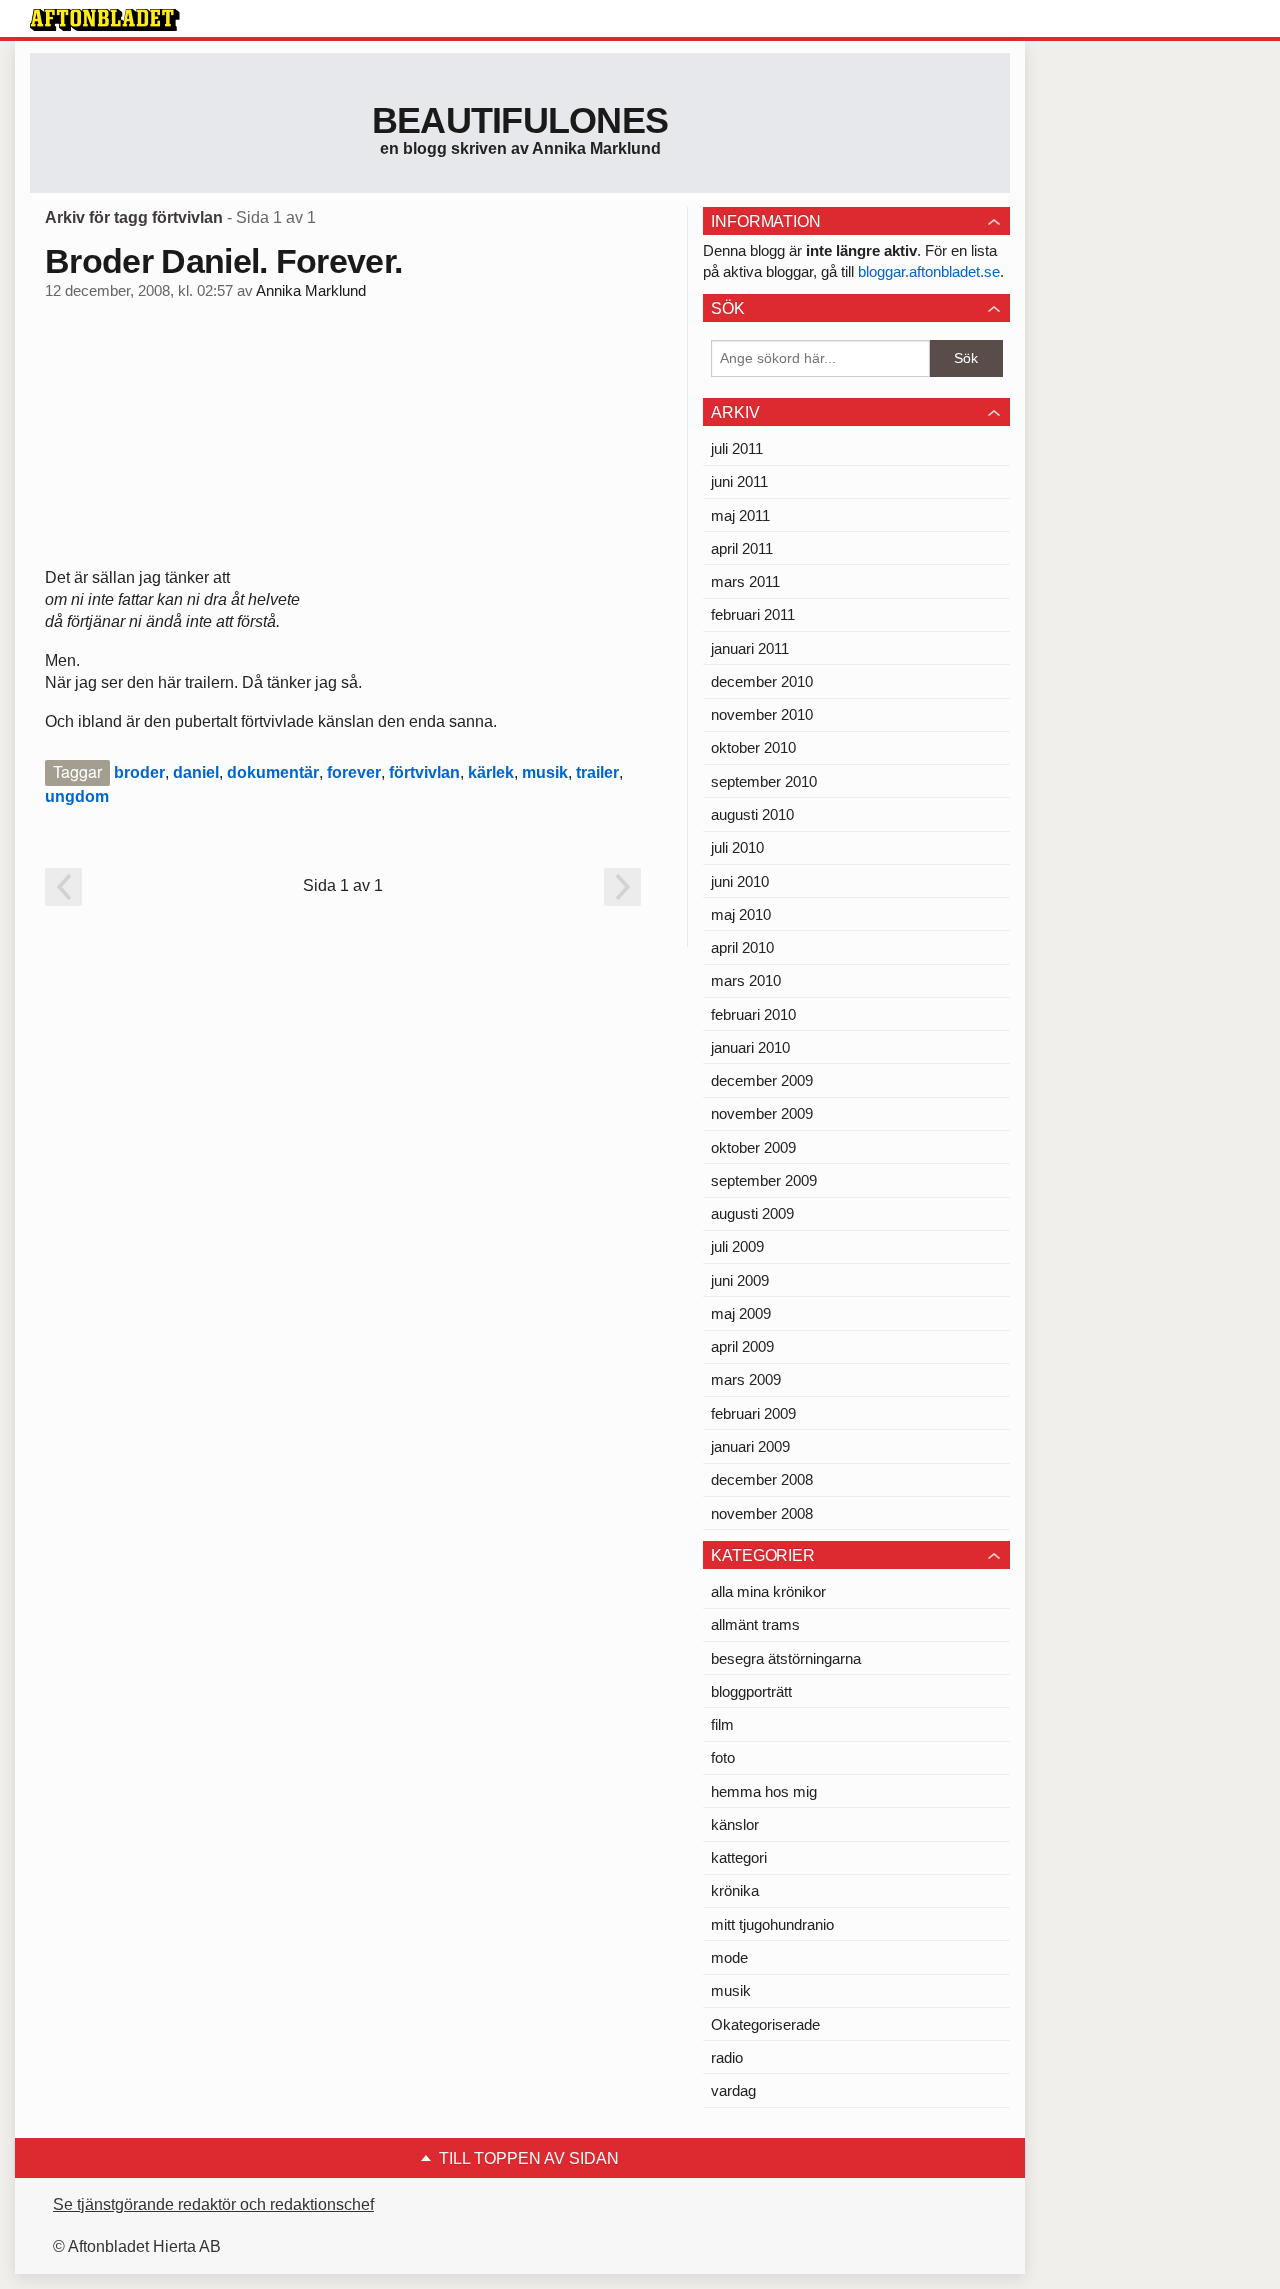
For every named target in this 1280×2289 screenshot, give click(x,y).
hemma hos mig (764, 1791)
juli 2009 (737, 1246)
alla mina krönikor (768, 1591)
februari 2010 (753, 1014)
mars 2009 (746, 1379)
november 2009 (762, 1113)
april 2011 (742, 548)
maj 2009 (741, 1313)
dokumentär (273, 772)
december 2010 (762, 681)
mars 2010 (746, 980)
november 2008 (762, 1513)
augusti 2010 (752, 814)
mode (729, 1957)
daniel (196, 772)
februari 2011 (753, 614)
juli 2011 (737, 448)
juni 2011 (739, 481)
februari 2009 (753, 1413)
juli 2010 (737, 847)
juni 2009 (740, 1280)
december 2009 (762, 1080)
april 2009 (742, 1346)
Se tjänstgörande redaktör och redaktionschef (213, 2204)
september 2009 (764, 1180)
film (722, 1724)
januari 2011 (750, 648)
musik (545, 772)
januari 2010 (750, 1047)
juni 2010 (740, 881)
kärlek (491, 772)
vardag (733, 2090)
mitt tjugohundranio (772, 1924)
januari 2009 (750, 1446)
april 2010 (742, 947)
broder (139, 772)
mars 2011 (745, 581)
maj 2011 (740, 515)
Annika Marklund (311, 291)
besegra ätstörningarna (786, 1658)
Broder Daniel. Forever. (223, 261)
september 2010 (764, 781)
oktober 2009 (753, 1147)
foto (723, 1757)
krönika (735, 1890)
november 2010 (762, 714)
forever (354, 772)
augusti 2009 (752, 1213)
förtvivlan (424, 772)
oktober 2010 (753, 747)
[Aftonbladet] (105, 20)
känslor (735, 1824)
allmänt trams (755, 1624)
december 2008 (762, 1479)
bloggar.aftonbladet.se (929, 271)
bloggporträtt (751, 1691)
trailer (597, 772)
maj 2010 (741, 914)
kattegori (739, 1857)
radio (727, 2057)
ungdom (77, 796)
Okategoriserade (765, 2024)
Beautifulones (520, 120)
